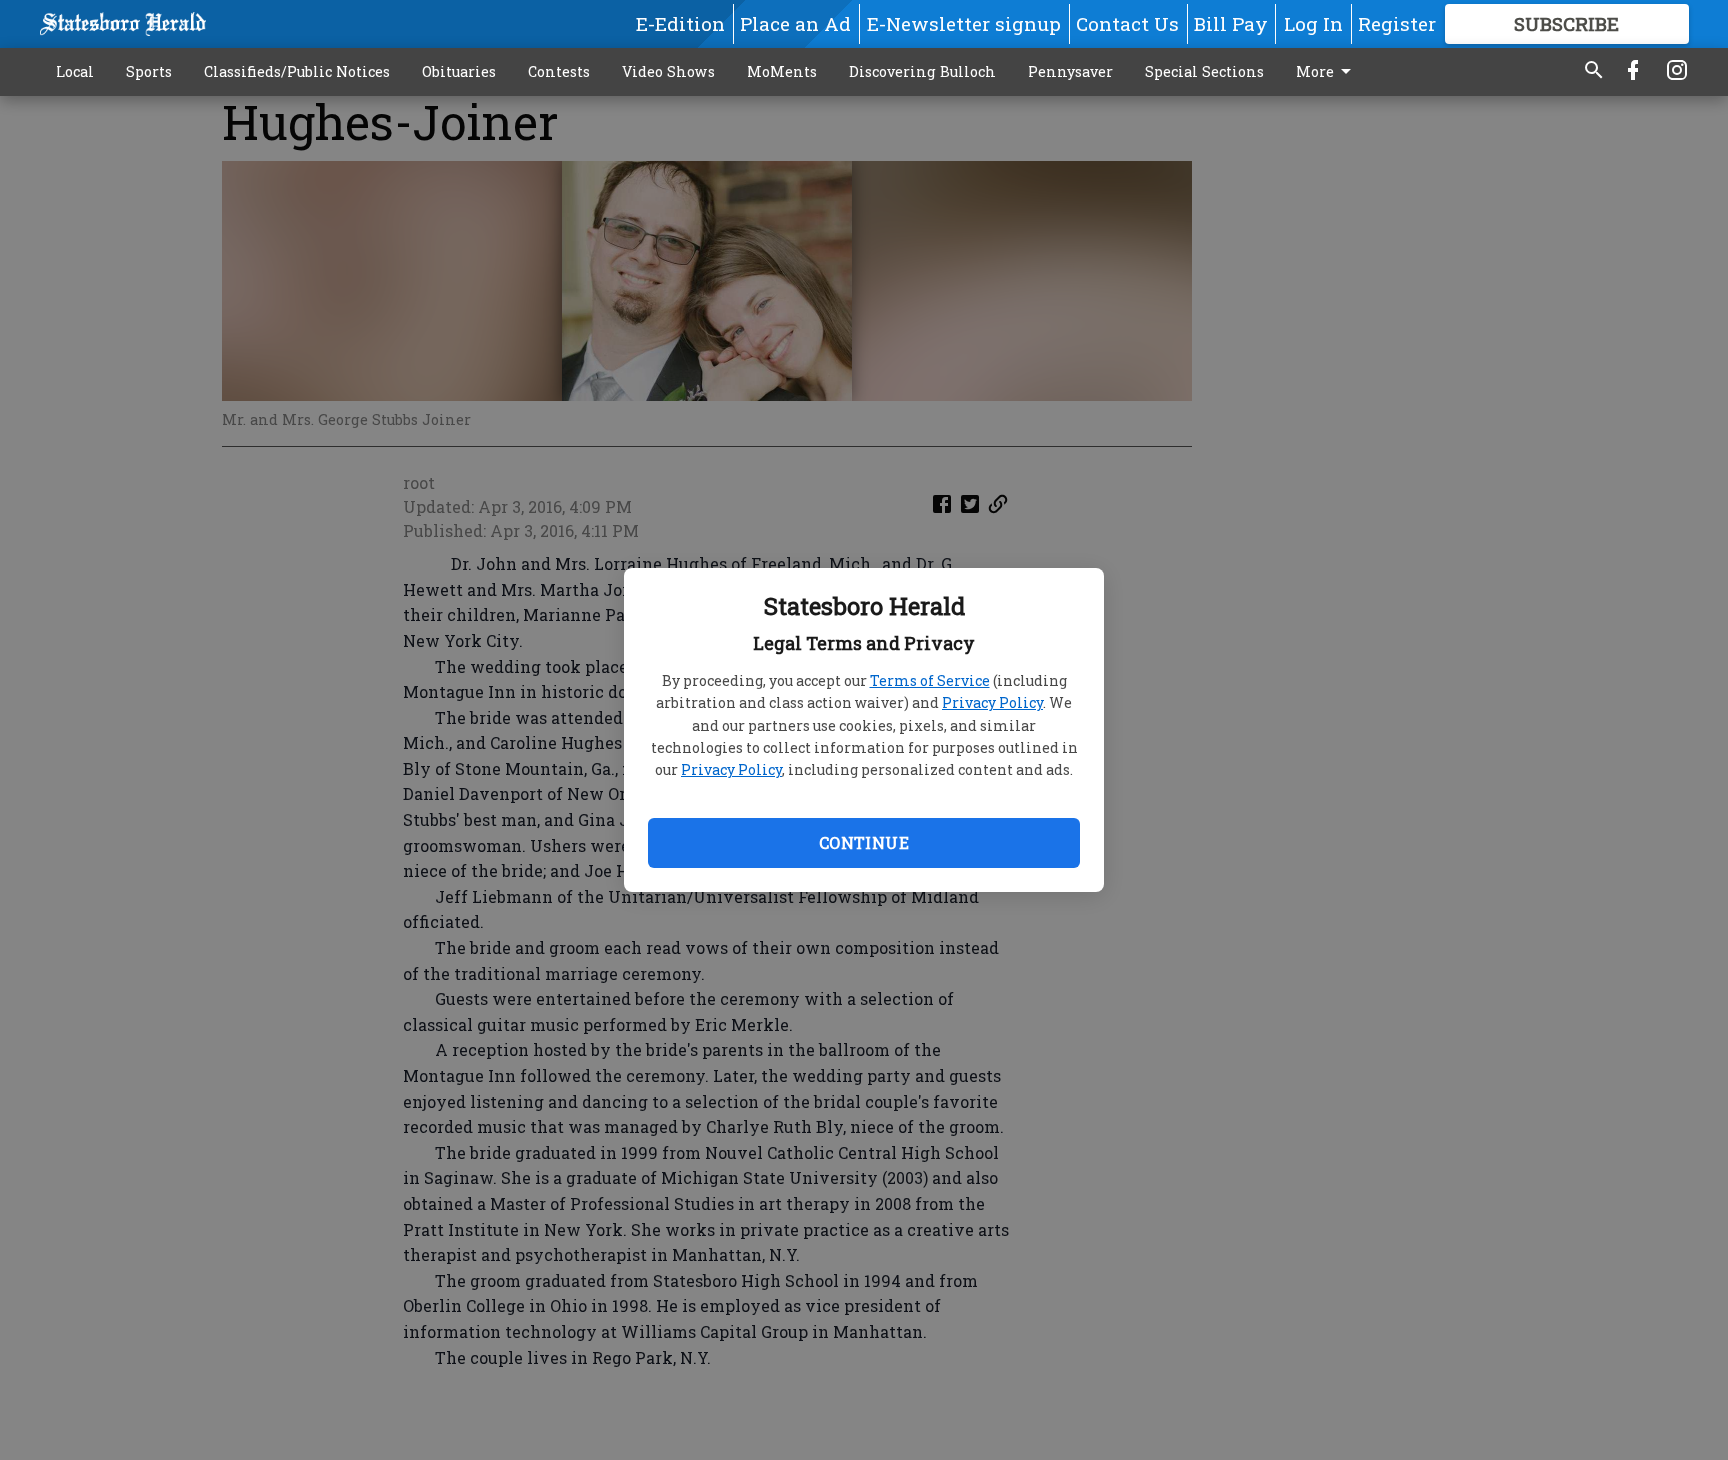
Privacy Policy (992, 702)
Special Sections (1204, 71)
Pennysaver (1070, 71)
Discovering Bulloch (922, 71)
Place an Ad (795, 23)
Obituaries (459, 71)
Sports (149, 71)
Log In (1313, 23)
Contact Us (1127, 23)
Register (1397, 23)
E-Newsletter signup (964, 23)
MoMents (782, 71)
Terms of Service (930, 680)
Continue (864, 842)
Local (75, 71)
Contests (559, 71)
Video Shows (668, 71)
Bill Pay (1231, 23)
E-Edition (680, 23)
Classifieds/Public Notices (297, 71)
